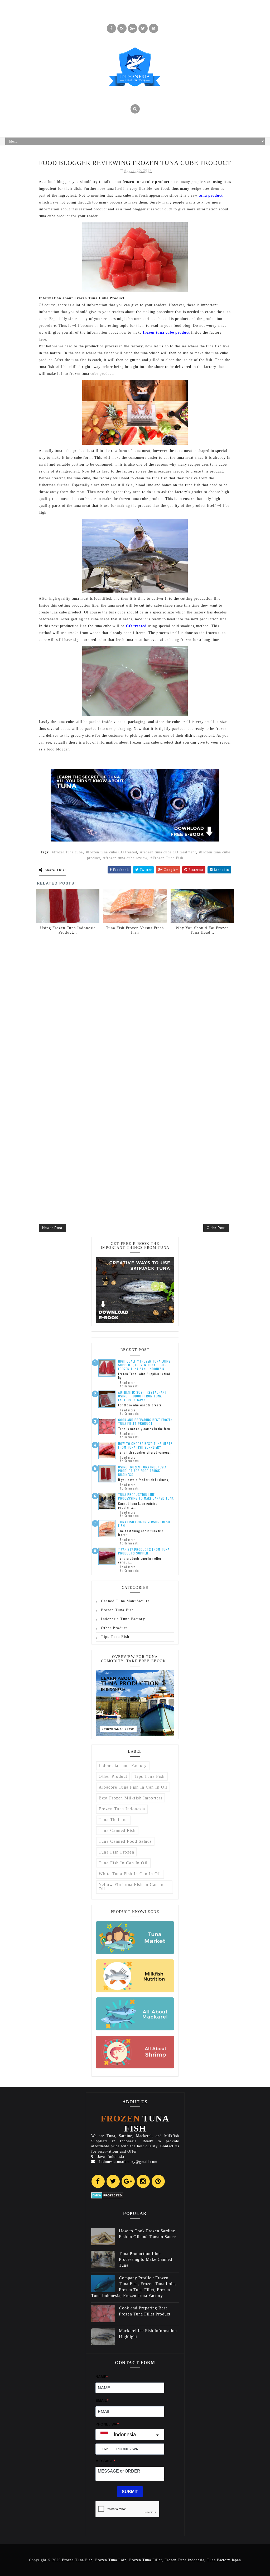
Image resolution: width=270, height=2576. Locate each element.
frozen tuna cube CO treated (113, 852)
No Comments (129, 1386)
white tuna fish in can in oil (130, 1874)
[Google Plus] (128, 2181)
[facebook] (111, 28)
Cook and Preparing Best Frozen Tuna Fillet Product (145, 1422)
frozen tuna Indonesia (122, 1809)
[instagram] (122, 28)
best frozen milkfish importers (131, 1798)
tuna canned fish (117, 1830)
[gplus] (132, 28)
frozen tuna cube (68, 852)
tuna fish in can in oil (123, 1863)
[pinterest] (154, 28)
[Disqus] (135, 1003)
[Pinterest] (158, 2181)
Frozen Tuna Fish (168, 858)
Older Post (216, 1228)
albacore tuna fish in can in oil (133, 1787)
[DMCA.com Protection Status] (107, 2195)
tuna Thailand (113, 1820)
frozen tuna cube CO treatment (169, 852)
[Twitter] (113, 2181)
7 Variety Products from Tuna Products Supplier (144, 1551)
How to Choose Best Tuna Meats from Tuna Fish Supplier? (145, 1445)
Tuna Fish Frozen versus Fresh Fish (144, 1524)
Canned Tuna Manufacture (125, 1601)
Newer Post (52, 1228)
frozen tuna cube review (126, 858)
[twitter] (143, 28)
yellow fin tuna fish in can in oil (131, 1887)
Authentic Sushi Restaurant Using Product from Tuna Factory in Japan (143, 1396)
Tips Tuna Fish (115, 1637)
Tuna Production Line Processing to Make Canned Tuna (146, 1496)
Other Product (114, 1628)
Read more (128, 1383)
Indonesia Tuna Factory (123, 1619)
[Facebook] (98, 2181)
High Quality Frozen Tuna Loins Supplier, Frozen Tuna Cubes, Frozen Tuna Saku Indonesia (144, 1365)
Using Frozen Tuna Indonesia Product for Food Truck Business (142, 1471)
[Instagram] (143, 2181)
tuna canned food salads (125, 1841)
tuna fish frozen (116, 1852)
